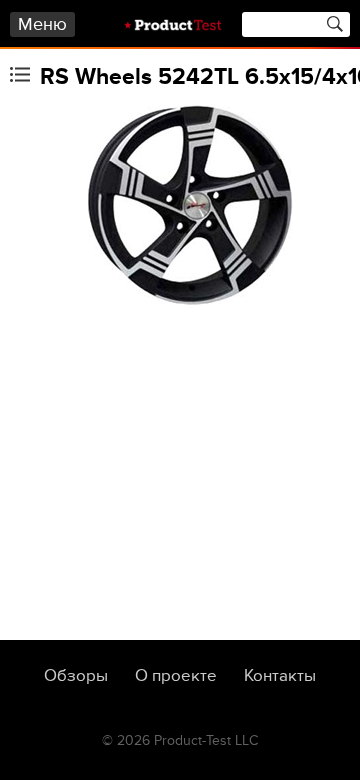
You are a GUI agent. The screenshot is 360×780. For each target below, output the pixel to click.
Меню (42, 24)
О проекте (176, 676)
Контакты (280, 676)
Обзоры (76, 676)
